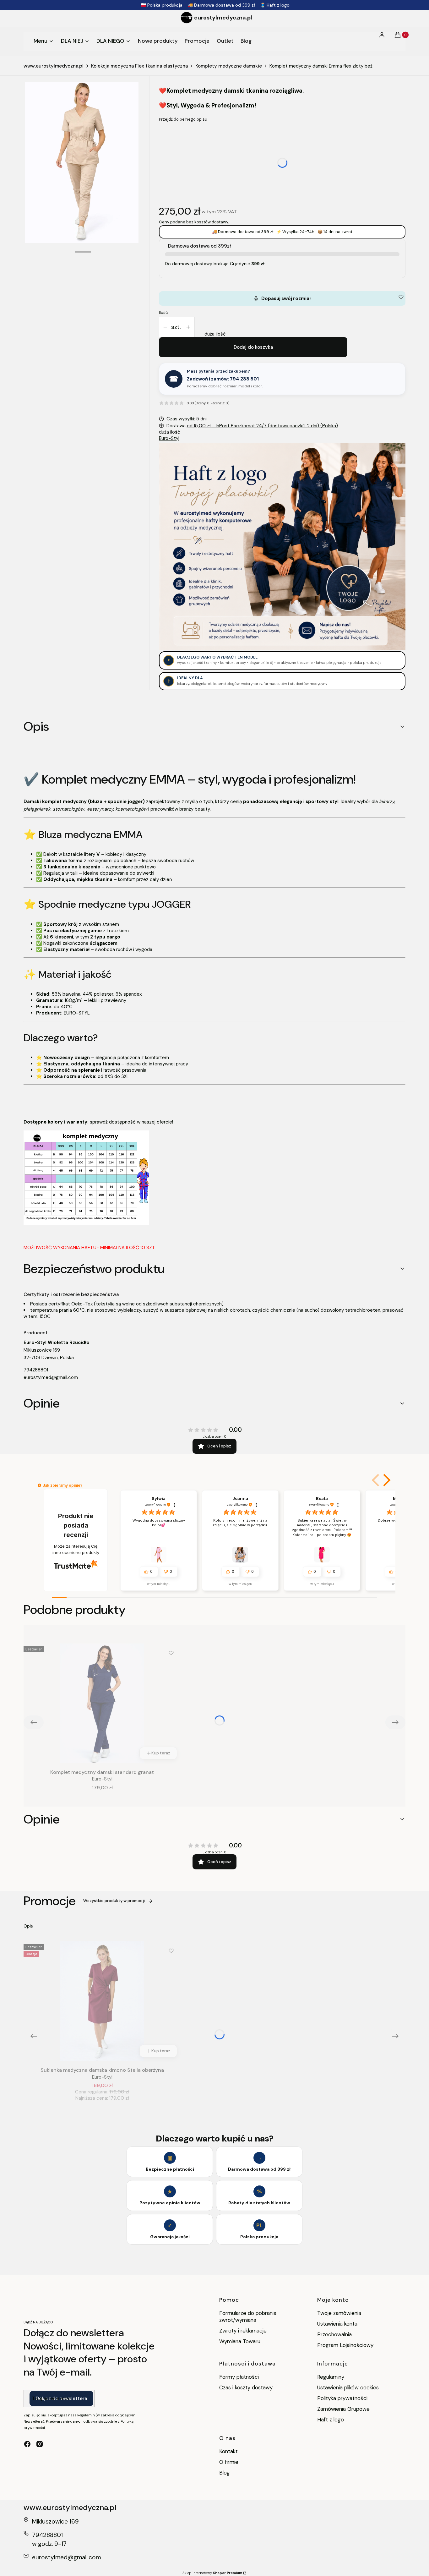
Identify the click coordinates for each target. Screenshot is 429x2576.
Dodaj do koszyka (253, 347)
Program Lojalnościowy (345, 2345)
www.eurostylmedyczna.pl (54, 66)
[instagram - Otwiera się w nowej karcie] (40, 2444)
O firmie (229, 2462)
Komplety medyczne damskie (229, 66)
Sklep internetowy (212, 2573)
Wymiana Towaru (240, 2341)
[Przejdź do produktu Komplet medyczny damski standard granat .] (102, 1703)
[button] (386, 1480)
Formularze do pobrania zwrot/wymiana (248, 2316)
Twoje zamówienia (339, 2313)
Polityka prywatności (342, 2398)
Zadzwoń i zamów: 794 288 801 (223, 379)
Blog (225, 2473)
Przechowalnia (334, 2334)
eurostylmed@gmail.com (51, 1377)
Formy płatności (239, 2377)
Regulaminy (331, 2377)
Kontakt (228, 2451)
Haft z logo (331, 2420)
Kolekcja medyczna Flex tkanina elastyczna (139, 66)
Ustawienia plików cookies (349, 2387)
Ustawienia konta (337, 2324)
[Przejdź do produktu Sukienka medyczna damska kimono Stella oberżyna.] (102, 2001)
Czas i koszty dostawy (246, 2387)
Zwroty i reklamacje (243, 2331)
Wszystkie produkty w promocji (114, 1901)
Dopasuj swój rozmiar (282, 298)
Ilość (163, 312)
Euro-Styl (169, 438)
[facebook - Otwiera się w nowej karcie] (27, 2444)
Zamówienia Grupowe (343, 2409)
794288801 (36, 1370)
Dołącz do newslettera (61, 2398)
